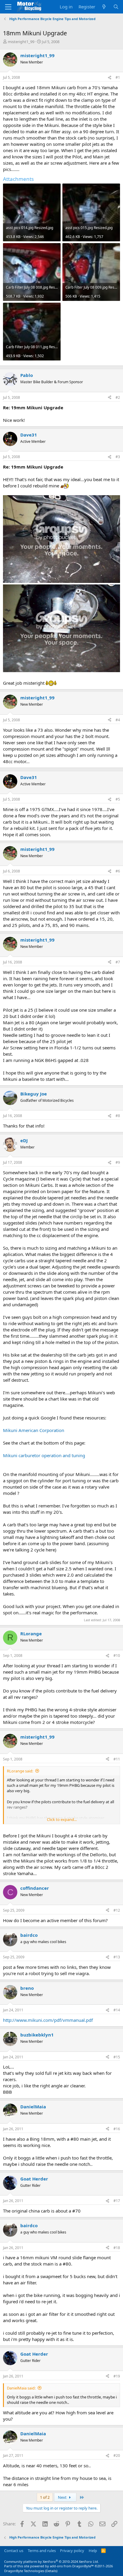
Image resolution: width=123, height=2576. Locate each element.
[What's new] (104, 7)
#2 (118, 397)
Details (51, 2571)
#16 (117, 2129)
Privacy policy (72, 2551)
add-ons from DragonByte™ (72, 2566)
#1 (118, 77)
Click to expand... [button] (62, 1819)
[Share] (110, 78)
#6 (118, 871)
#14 (117, 2010)
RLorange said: (20, 1771)
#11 (117, 1759)
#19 (117, 2376)
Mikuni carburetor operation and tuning (44, 1455)
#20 (117, 2455)
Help (93, 2551)
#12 (117, 1910)
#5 (118, 799)
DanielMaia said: (21, 2388)
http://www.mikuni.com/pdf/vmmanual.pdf (48, 2020)
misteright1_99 (21, 42)
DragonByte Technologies (24, 2571)
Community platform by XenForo (51, 2561)
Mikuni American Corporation (34, 1430)
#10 (117, 1656)
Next (63, 2497)
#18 (117, 2248)
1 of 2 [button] (45, 2497)
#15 (117, 2057)
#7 (118, 962)
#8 (118, 1116)
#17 (117, 2201)
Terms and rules (42, 2551)
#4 (118, 720)
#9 (118, 1162)
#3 (118, 457)
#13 (117, 1957)
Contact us (14, 2551)
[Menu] (8, 7)
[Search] (116, 7)
